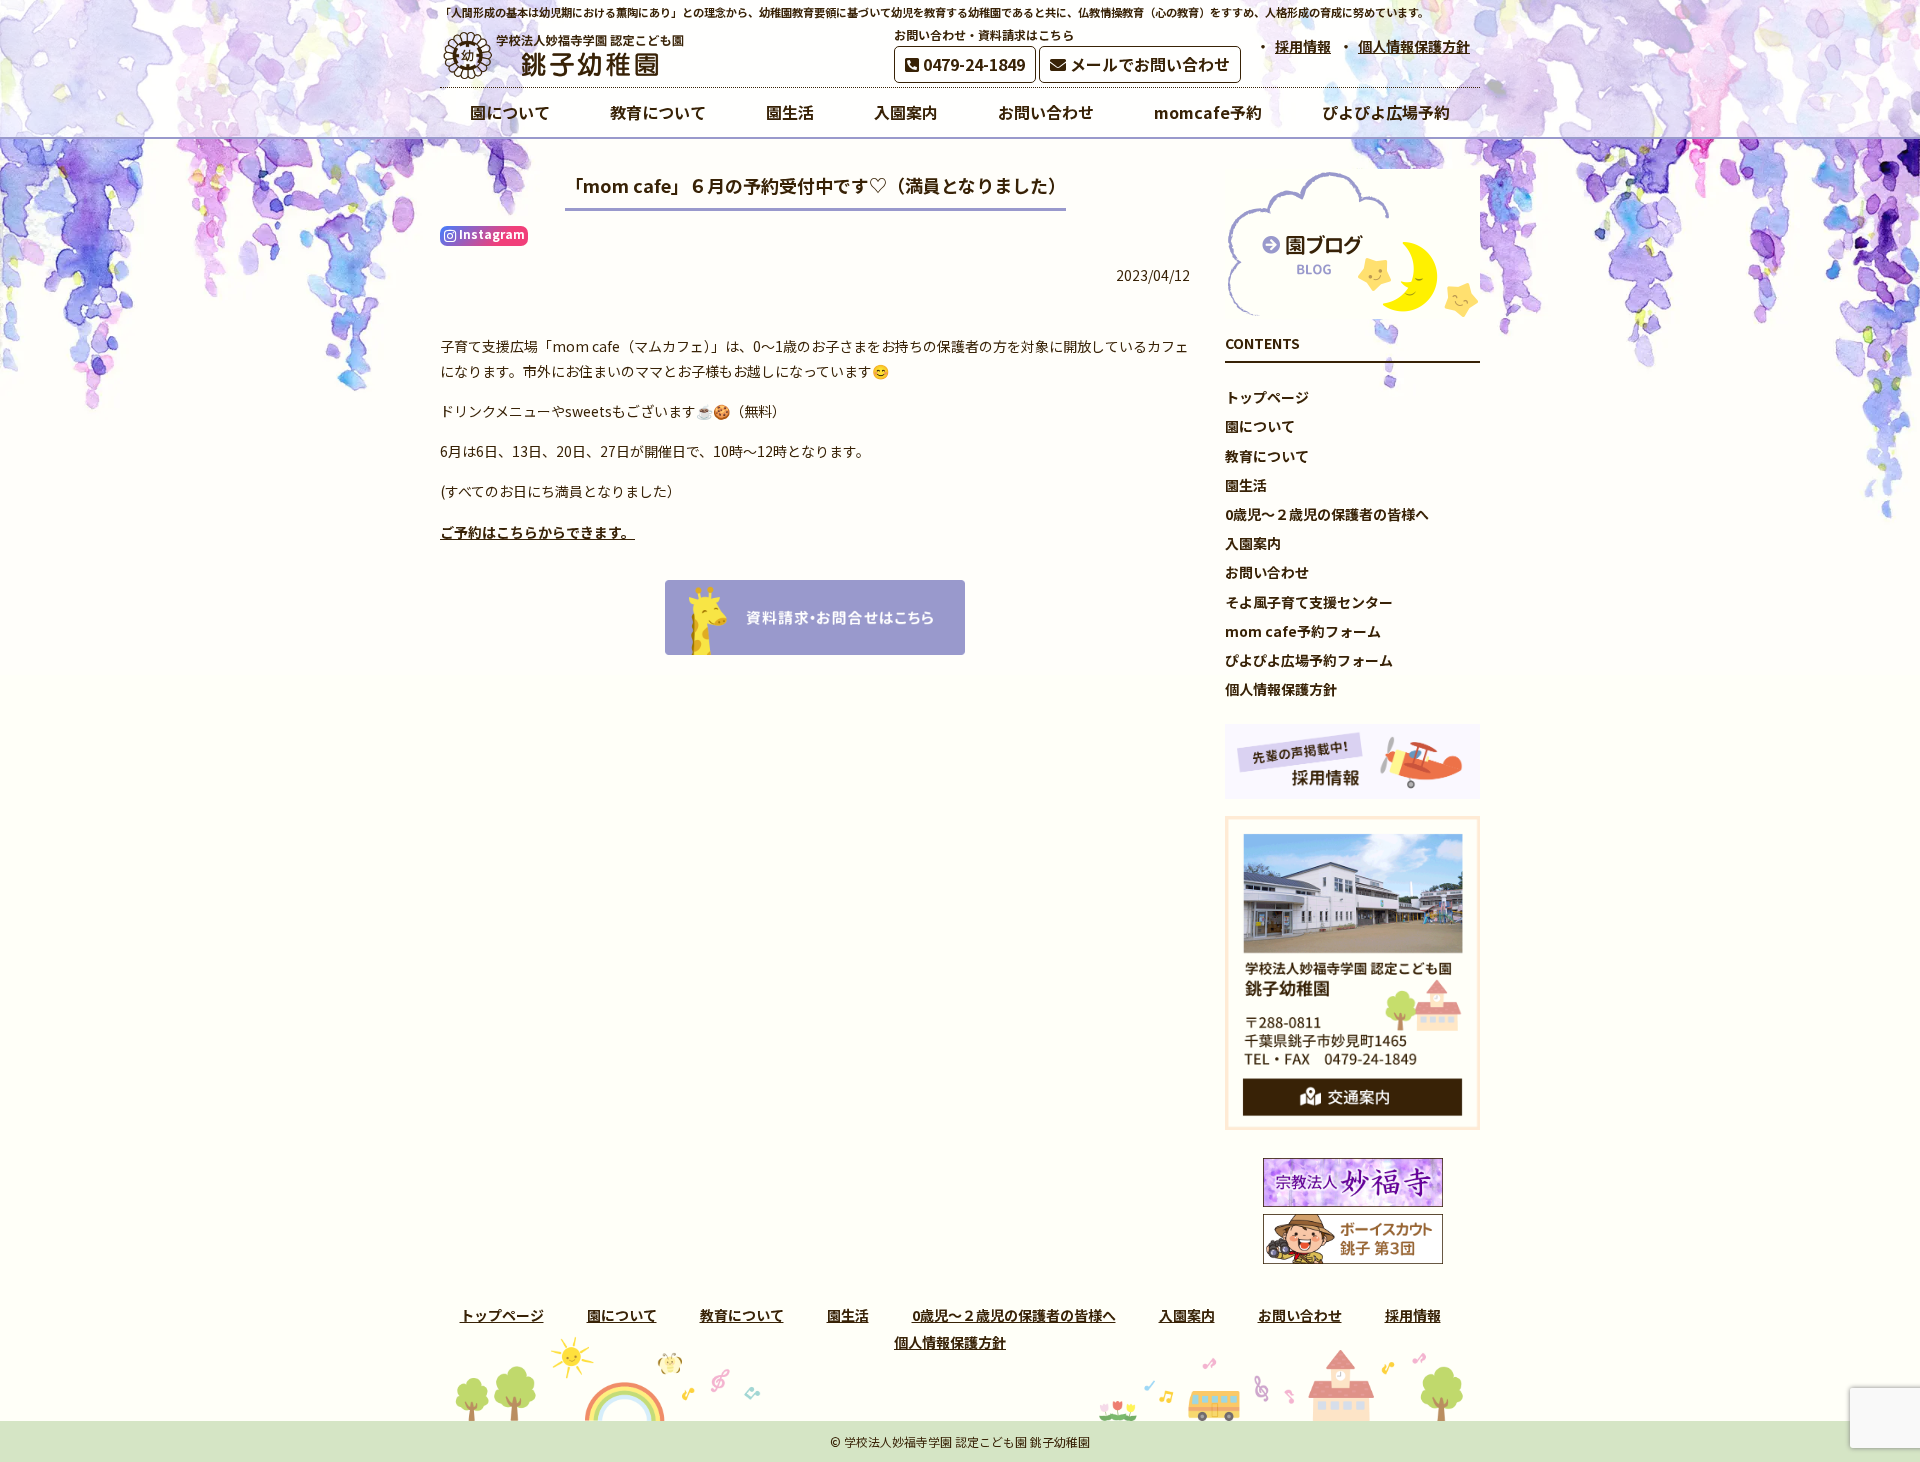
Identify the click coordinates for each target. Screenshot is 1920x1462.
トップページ (1267, 397)
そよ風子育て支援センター (1309, 602)
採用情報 (1303, 46)
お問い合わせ (1267, 572)
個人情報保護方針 (1414, 46)
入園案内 (1253, 543)
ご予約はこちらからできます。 (537, 532)
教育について (1267, 456)
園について (1260, 426)
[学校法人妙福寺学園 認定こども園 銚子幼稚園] (565, 55)
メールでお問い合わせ (1148, 64)
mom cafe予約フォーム (1303, 631)
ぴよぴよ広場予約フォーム (1309, 660)
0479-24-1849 (972, 64)
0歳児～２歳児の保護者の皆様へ (1327, 514)
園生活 (1246, 485)
